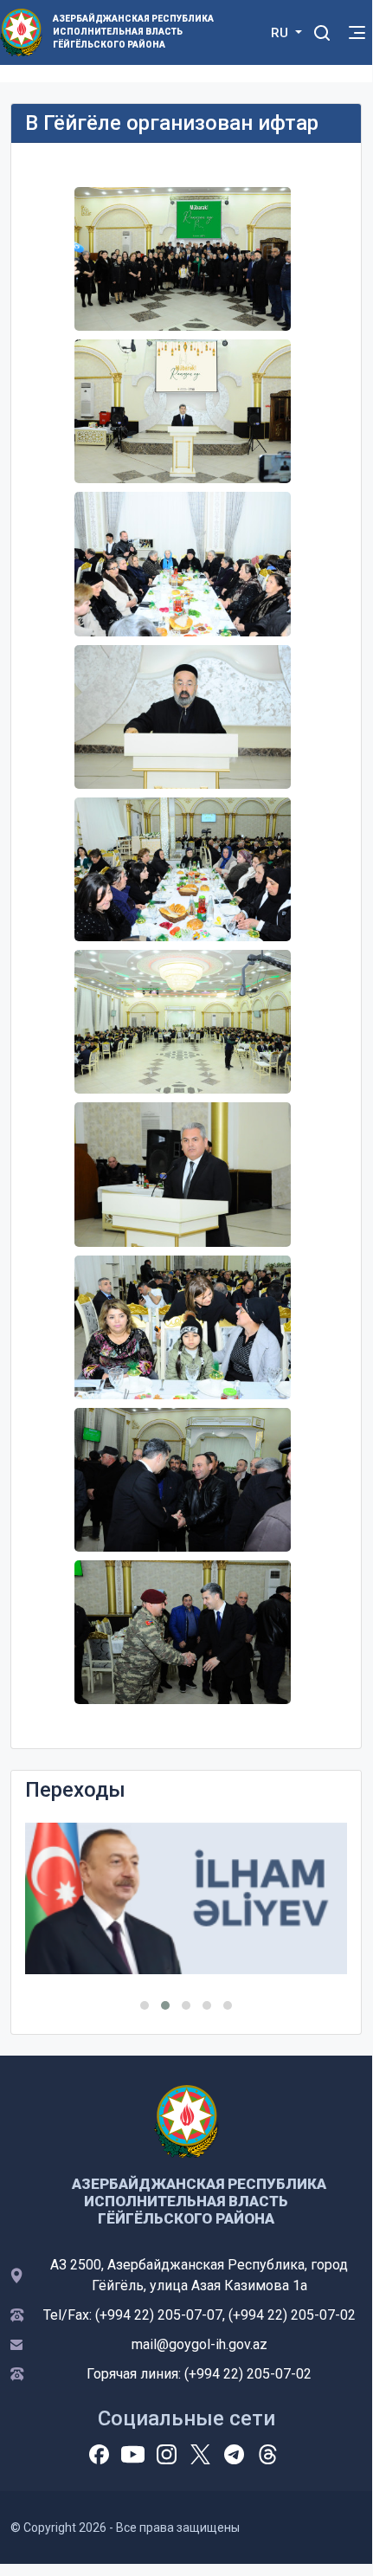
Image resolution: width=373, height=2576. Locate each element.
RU (281, 33)
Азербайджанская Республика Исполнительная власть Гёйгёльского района (126, 32)
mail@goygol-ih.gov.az (199, 2344)
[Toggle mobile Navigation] (357, 32)
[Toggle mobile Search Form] (322, 30)
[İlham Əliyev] (186, 1898)
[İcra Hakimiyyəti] (21, 32)
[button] (145, 2005)
